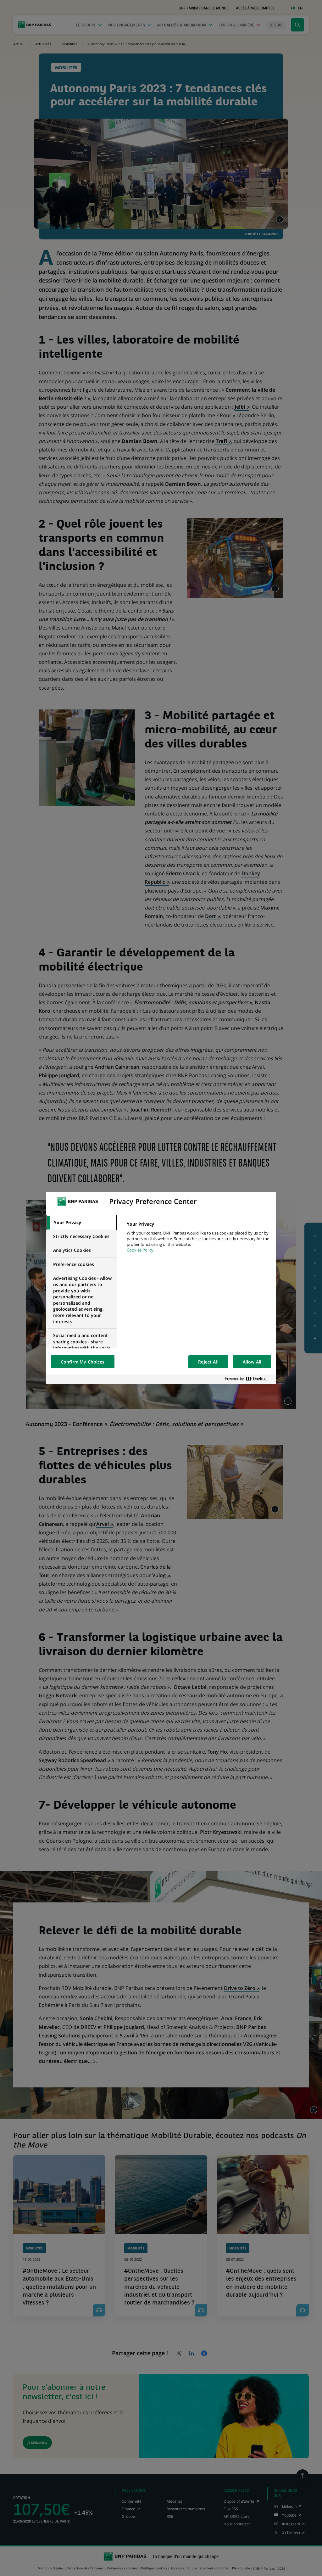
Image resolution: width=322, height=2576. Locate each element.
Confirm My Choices (83, 1362)
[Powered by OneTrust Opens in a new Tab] (249, 1379)
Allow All (252, 1362)
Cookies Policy (140, 1250)
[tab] (81, 1223)
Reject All (208, 1362)
